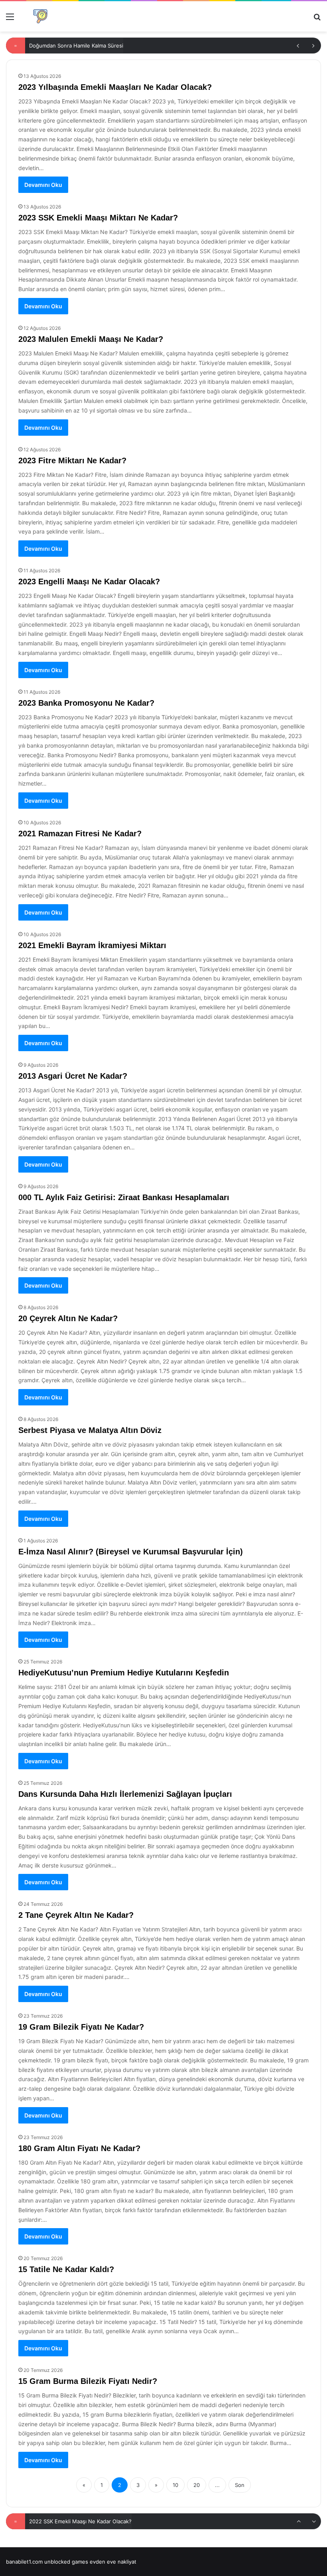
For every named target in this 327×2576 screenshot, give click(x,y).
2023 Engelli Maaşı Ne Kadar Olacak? (89, 581)
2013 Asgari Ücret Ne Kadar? (73, 1076)
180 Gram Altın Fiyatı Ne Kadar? (79, 2148)
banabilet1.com (24, 2562)
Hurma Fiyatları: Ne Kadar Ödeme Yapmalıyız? (85, 2521)
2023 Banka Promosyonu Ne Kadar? (86, 703)
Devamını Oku (43, 185)
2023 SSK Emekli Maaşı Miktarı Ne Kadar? (98, 218)
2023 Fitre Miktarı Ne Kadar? (72, 460)
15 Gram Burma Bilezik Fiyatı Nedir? (88, 2381)
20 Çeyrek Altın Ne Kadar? (68, 1318)
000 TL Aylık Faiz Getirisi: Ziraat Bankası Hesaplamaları (124, 1197)
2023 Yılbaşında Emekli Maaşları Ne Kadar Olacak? (115, 87)
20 (197, 2485)
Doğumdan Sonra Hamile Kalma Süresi (76, 46)
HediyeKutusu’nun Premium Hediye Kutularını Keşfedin (124, 1673)
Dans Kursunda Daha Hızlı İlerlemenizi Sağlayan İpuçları (125, 1794)
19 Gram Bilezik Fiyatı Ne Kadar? (81, 2027)
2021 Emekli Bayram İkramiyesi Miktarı (92, 945)
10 (175, 2485)
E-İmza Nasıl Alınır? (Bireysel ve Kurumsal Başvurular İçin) (131, 1552)
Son (240, 2485)
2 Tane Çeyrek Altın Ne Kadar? (76, 1915)
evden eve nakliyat (113, 2562)
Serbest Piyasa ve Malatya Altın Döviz (90, 1430)
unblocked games (66, 2562)
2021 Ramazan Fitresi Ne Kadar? (80, 834)
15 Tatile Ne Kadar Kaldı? (66, 2269)
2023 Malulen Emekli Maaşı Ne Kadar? (91, 339)
